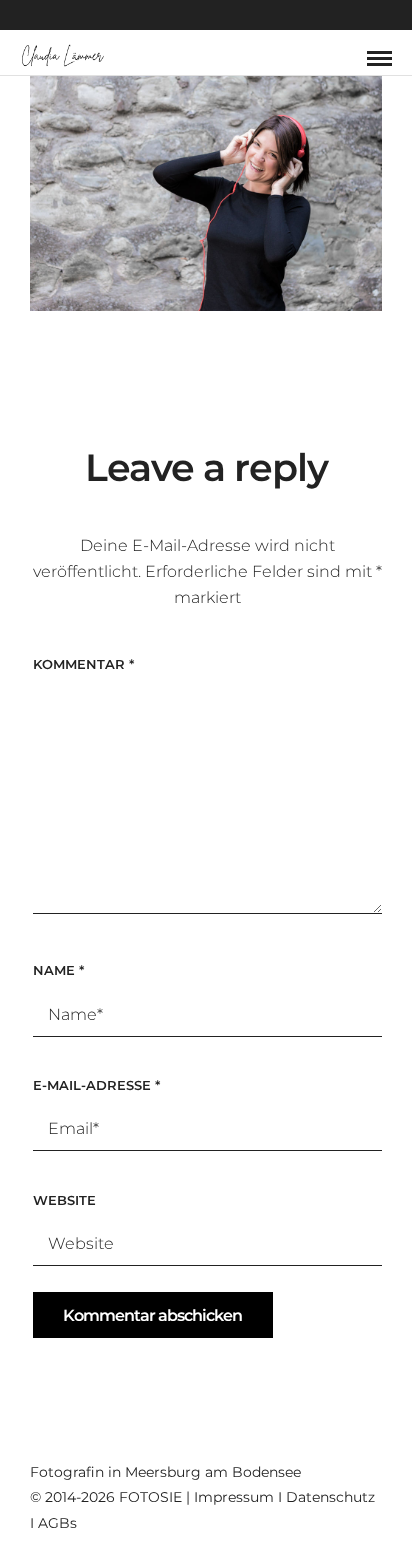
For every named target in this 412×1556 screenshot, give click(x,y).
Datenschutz (330, 1497)
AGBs (57, 1523)
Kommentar (83, 664)
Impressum (234, 1497)
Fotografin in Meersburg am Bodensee (165, 1472)
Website (64, 1200)
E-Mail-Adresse (96, 1085)
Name (58, 970)
